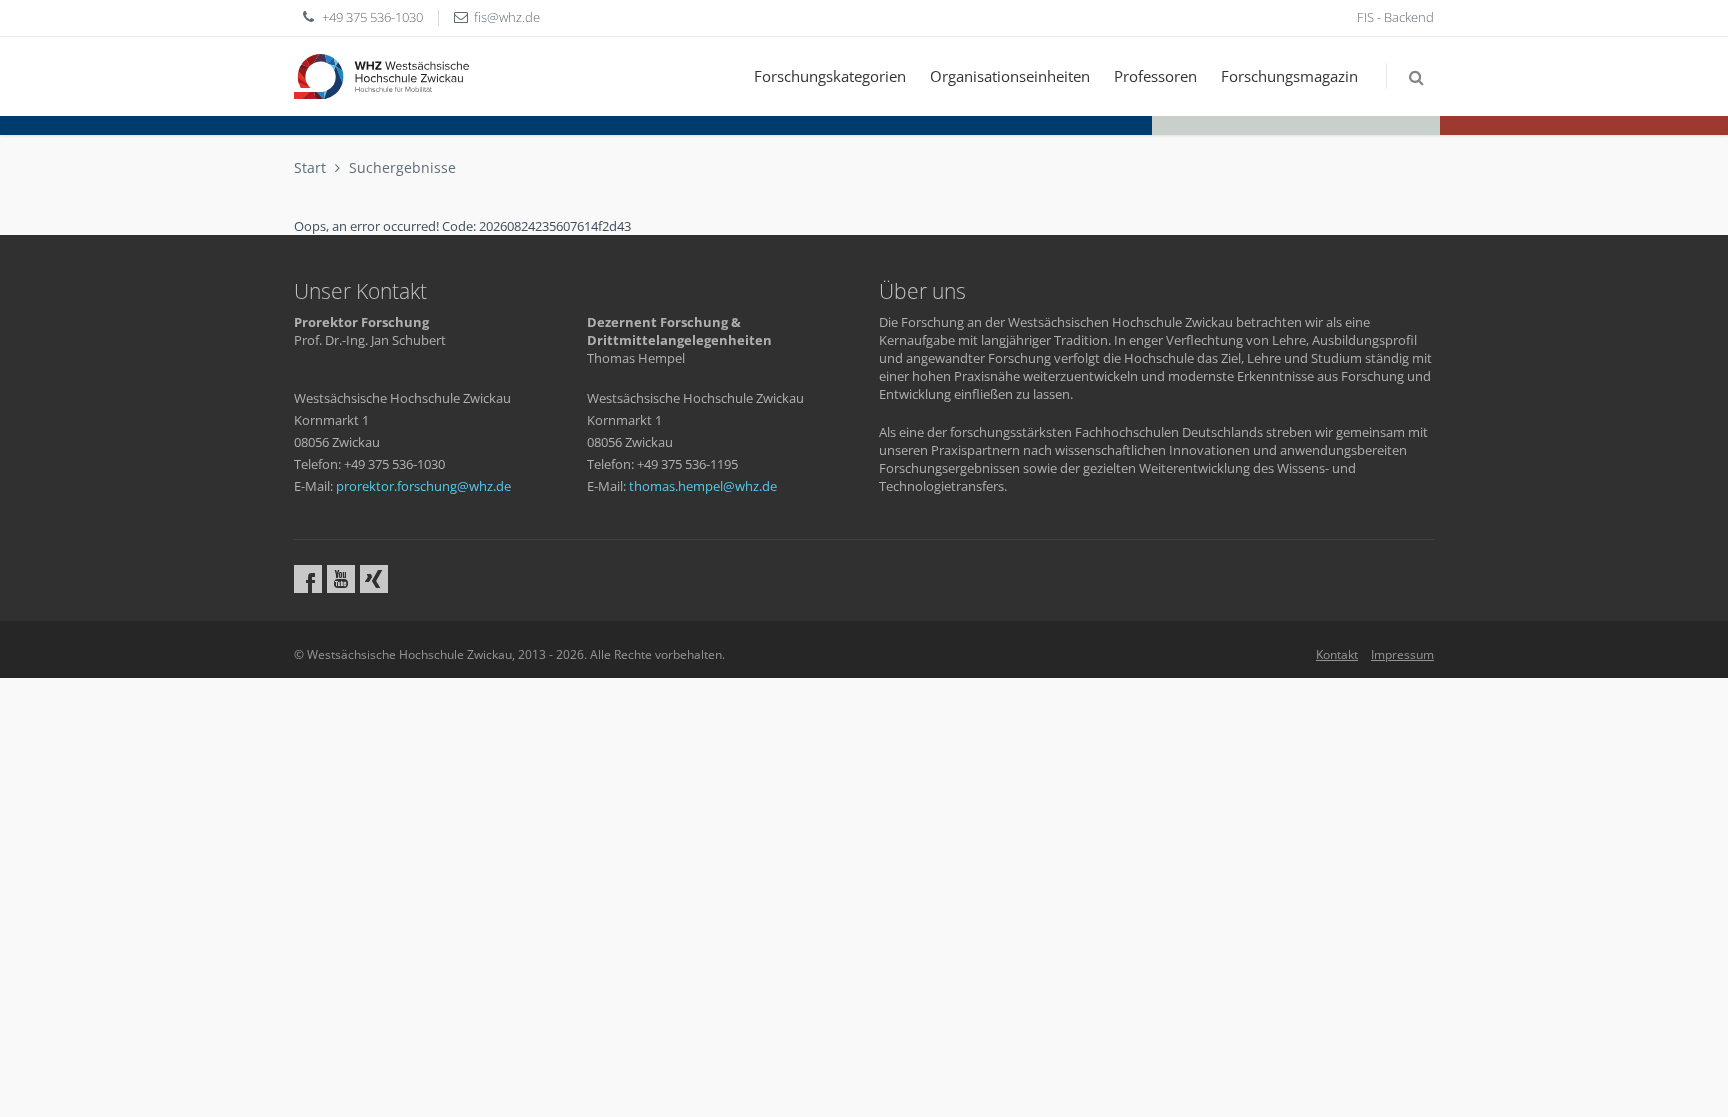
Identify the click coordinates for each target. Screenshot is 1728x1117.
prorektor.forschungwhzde (423, 486)
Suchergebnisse (402, 167)
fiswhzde (507, 17)
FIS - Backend (1395, 17)
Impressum (1402, 654)
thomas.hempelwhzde (703, 486)
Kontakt (1337, 654)
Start (310, 167)
